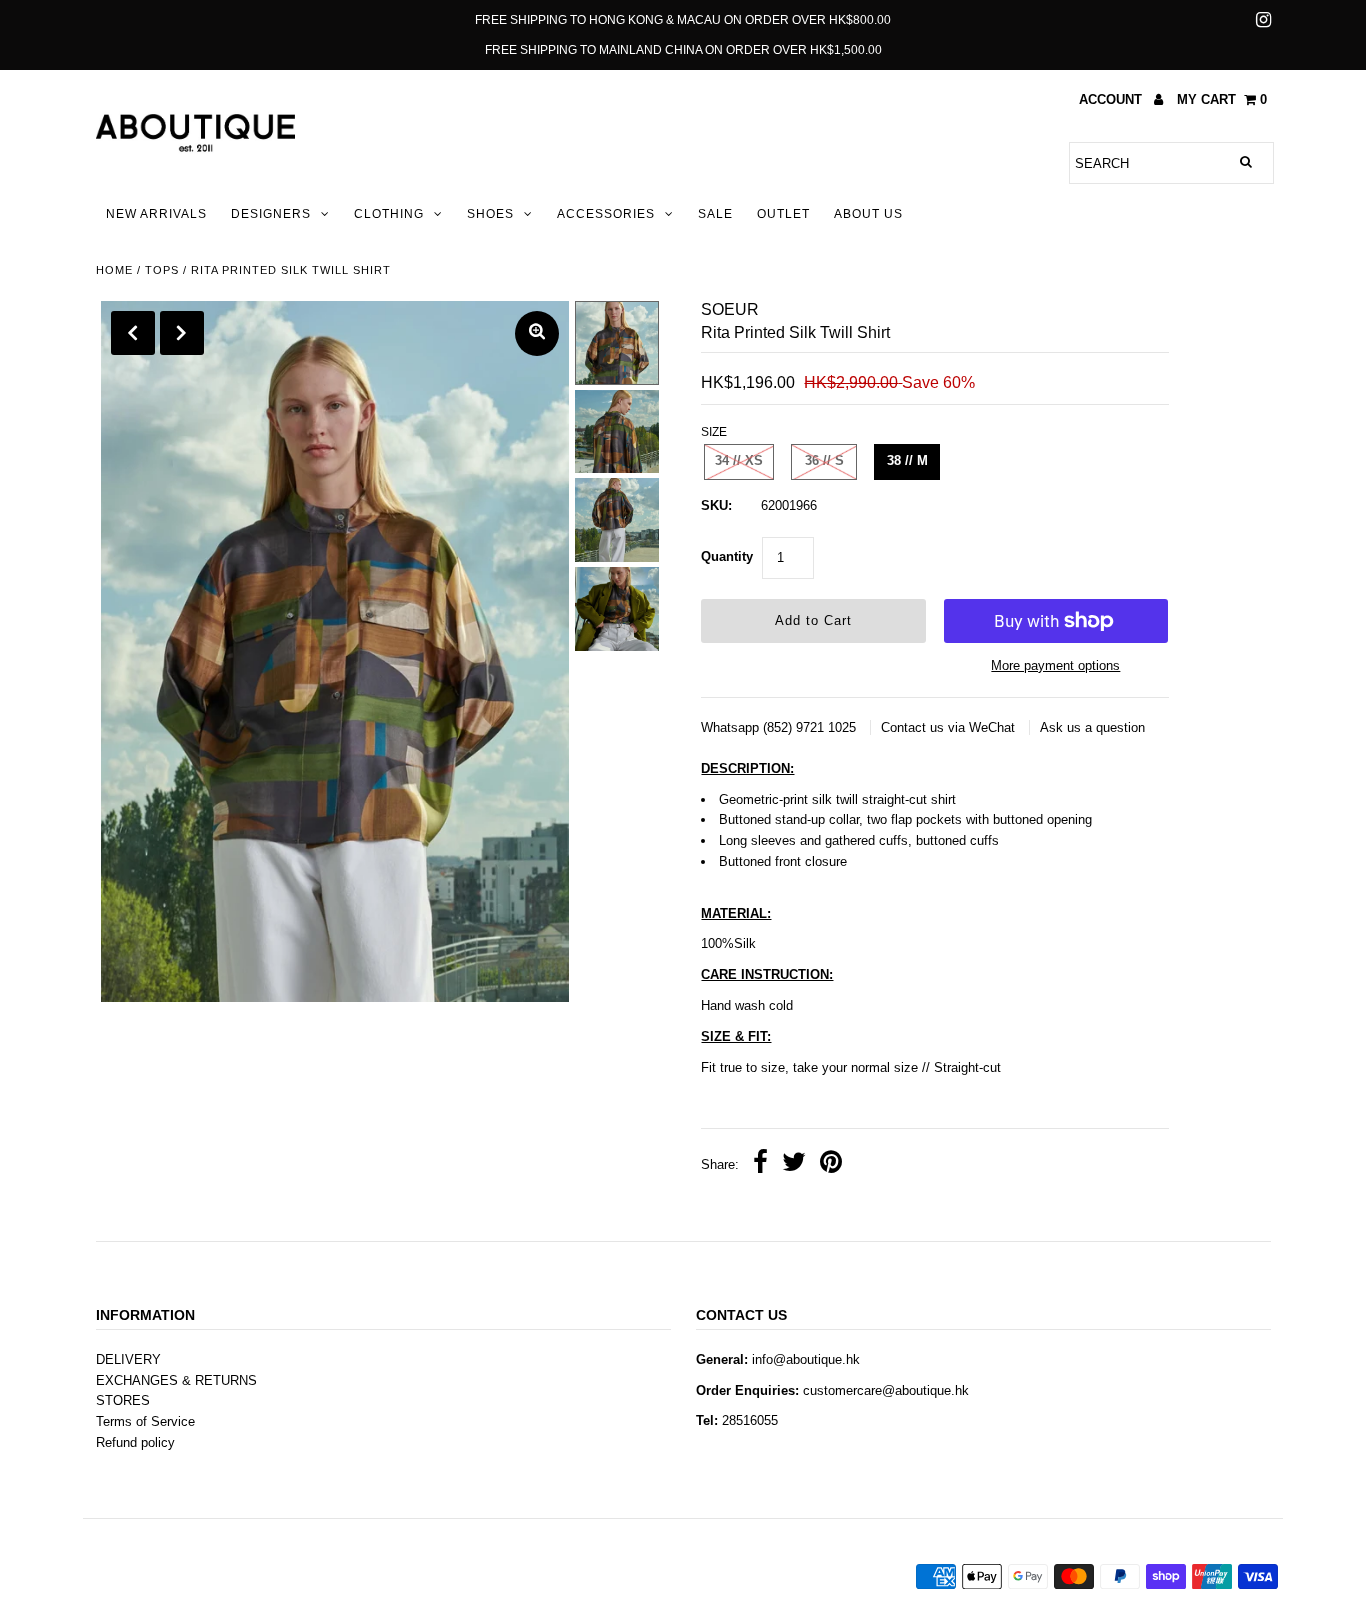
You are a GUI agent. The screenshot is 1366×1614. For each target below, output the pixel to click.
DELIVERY (128, 1359)
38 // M (907, 460)
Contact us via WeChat (950, 727)
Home (114, 270)
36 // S (824, 460)
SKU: (716, 505)
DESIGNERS (271, 214)
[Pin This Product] (831, 1165)
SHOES (490, 214)
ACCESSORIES (606, 214)
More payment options (1055, 665)
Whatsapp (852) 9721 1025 (780, 727)
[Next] (182, 333)
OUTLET (783, 214)
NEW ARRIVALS (156, 214)
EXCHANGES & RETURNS (176, 1380)
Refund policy (135, 1442)
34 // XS (739, 460)
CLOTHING (389, 214)
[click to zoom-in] (537, 333)
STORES (123, 1400)
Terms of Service (145, 1421)
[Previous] (133, 333)
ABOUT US (868, 214)
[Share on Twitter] (794, 1165)
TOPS (162, 270)
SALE (715, 214)
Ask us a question (1092, 727)
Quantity (727, 556)
